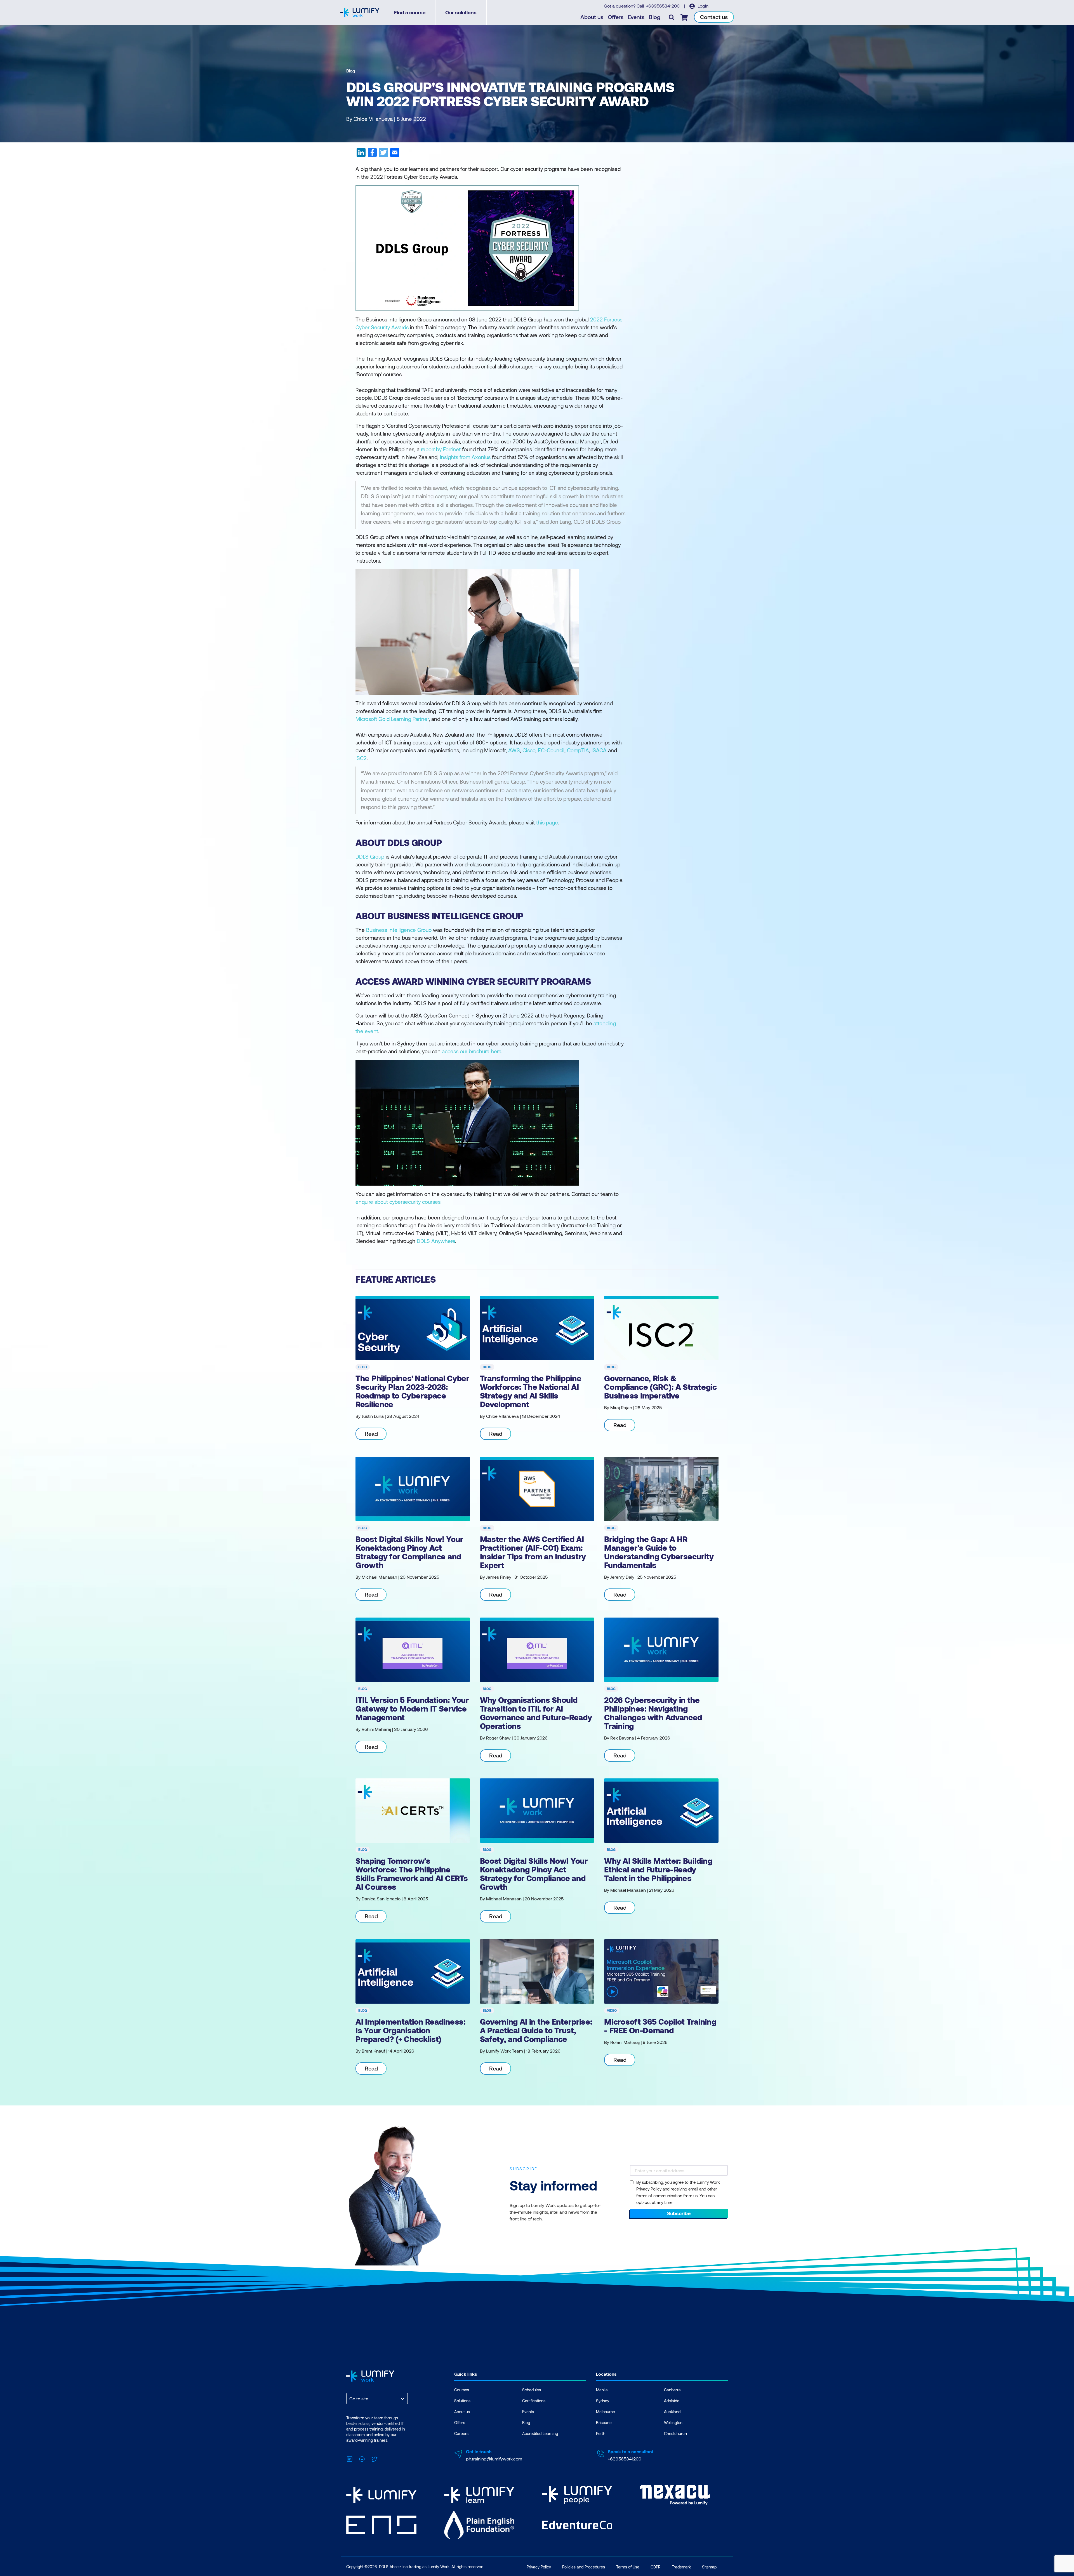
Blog (655, 17)
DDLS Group (370, 856)
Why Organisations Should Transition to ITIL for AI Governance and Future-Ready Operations (536, 1713)
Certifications (534, 2401)
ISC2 (361, 758)
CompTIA (578, 750)
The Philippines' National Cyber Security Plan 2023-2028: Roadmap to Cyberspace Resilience (412, 1391)
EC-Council (551, 750)
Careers (461, 2433)
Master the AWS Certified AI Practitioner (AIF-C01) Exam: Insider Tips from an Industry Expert (533, 1552)
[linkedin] (361, 154)
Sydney (603, 2401)
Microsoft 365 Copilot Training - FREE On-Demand (660, 2026)
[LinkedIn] (350, 2458)
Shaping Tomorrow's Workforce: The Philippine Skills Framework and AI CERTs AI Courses (412, 1874)
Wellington (673, 2423)
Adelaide (672, 2401)
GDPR (656, 2567)
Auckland (672, 2412)
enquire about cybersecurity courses (398, 1202)
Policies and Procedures (584, 2567)
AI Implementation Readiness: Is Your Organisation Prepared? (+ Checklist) (411, 2030)
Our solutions (461, 12)
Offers (616, 17)
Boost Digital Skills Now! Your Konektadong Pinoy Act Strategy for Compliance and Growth (409, 1552)
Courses (462, 2390)
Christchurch (675, 2433)
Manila (602, 2390)
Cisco (529, 750)
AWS (514, 750)
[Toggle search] (672, 17)
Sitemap (709, 2567)
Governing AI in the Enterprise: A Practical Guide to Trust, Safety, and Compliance (536, 2030)
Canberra (672, 2390)
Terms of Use (628, 2567)
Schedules (532, 2390)
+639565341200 (663, 6)
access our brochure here (472, 1051)
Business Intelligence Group (399, 930)
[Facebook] (362, 2458)
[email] (394, 154)
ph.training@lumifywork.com (494, 2459)
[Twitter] (374, 2458)
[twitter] (383, 154)
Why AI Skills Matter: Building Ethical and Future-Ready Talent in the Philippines (658, 1869)
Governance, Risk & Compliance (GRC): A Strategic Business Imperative (660, 1387)
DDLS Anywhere (436, 1241)
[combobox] (350, 2398)
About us (592, 17)
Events (636, 17)
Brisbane (604, 2423)
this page (547, 822)
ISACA (599, 750)
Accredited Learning (540, 2433)
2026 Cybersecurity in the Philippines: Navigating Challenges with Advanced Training (653, 1713)
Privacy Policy (539, 2567)
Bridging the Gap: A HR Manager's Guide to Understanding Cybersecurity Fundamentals (659, 1552)
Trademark (681, 2567)
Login (702, 6)
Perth (601, 2433)
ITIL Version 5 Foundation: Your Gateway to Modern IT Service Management (412, 1708)
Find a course (410, 12)
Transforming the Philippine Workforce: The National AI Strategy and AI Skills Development (531, 1391)
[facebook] (372, 154)
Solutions (462, 2401)
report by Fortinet (441, 449)
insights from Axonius (465, 457)
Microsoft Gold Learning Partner (392, 719)
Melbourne (606, 2412)
